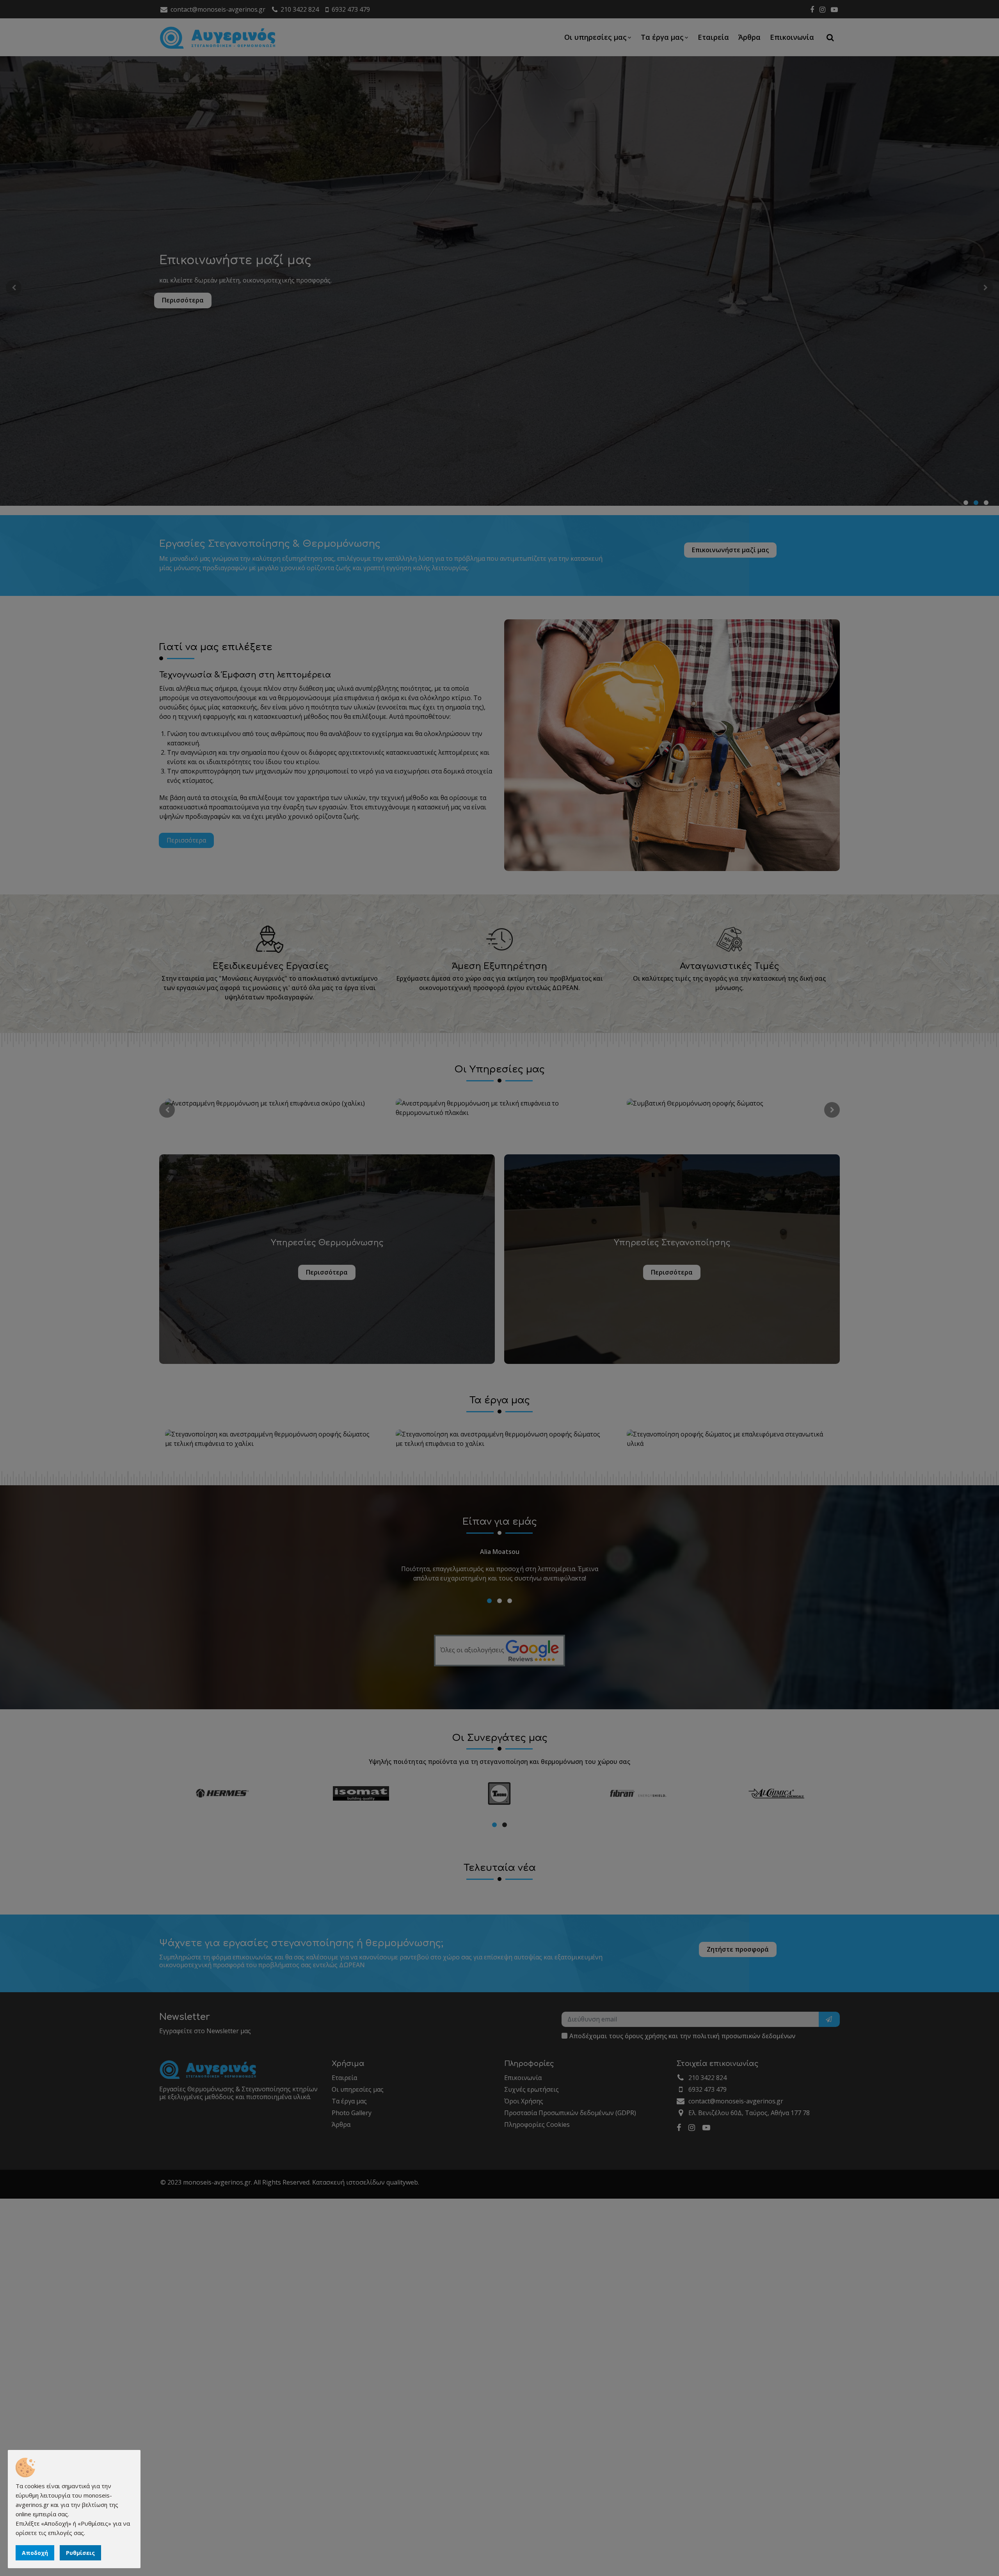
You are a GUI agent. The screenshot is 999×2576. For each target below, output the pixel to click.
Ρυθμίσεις (80, 2553)
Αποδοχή (35, 2553)
